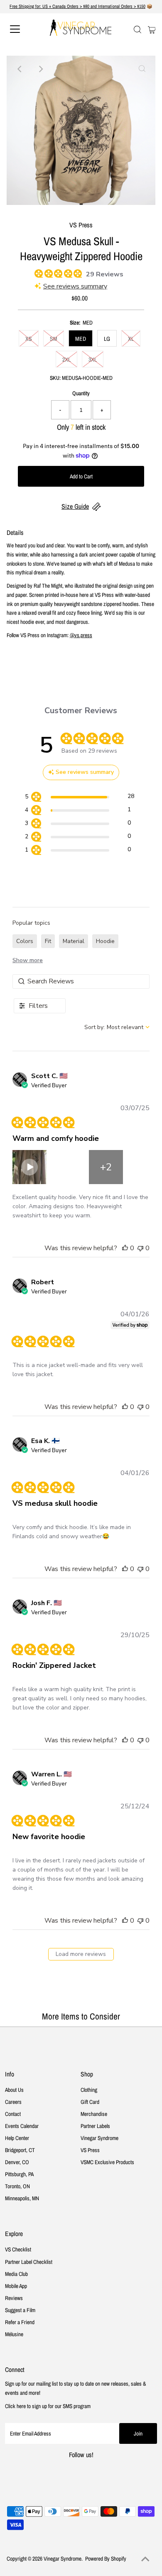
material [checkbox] (74, 941)
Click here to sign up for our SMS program (48, 2406)
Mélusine (14, 2334)
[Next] (40, 69)
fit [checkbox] (48, 941)
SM (54, 339)
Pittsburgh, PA (19, 2174)
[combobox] (117, 1027)
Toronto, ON (17, 2186)
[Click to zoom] (142, 69)
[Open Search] (137, 30)
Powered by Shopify (106, 2559)
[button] (68, 1167)
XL (131, 339)
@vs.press (81, 635)
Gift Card (90, 2102)
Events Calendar (22, 2126)
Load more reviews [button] (81, 1954)
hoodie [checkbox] (105, 941)
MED (81, 339)
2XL (66, 360)
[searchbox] (81, 981)
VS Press (90, 2150)
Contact (13, 2114)
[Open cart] (152, 29)
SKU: (55, 378)
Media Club (16, 2274)
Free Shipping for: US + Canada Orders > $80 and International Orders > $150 (77, 6)
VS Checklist (18, 2249)
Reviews (14, 2298)
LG (107, 339)
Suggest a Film (20, 2310)
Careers (13, 2102)
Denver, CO (17, 2162)
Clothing (89, 2090)
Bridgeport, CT (20, 2150)
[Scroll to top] (145, 2559)
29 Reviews (105, 274)
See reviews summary (75, 286)
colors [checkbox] (25, 941)
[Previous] (20, 69)
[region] (80, 798)
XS (29, 339)
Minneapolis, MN (22, 2198)
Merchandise (94, 2114)
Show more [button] (28, 960)
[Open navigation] (22, 29)
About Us (14, 2090)
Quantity (81, 393)
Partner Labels (95, 2126)
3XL (93, 360)
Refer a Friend (20, 2322)
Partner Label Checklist (29, 2262)
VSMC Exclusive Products (107, 2162)
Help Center (17, 2138)
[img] (37, 272)
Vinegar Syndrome (99, 2138)
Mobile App (16, 2286)
